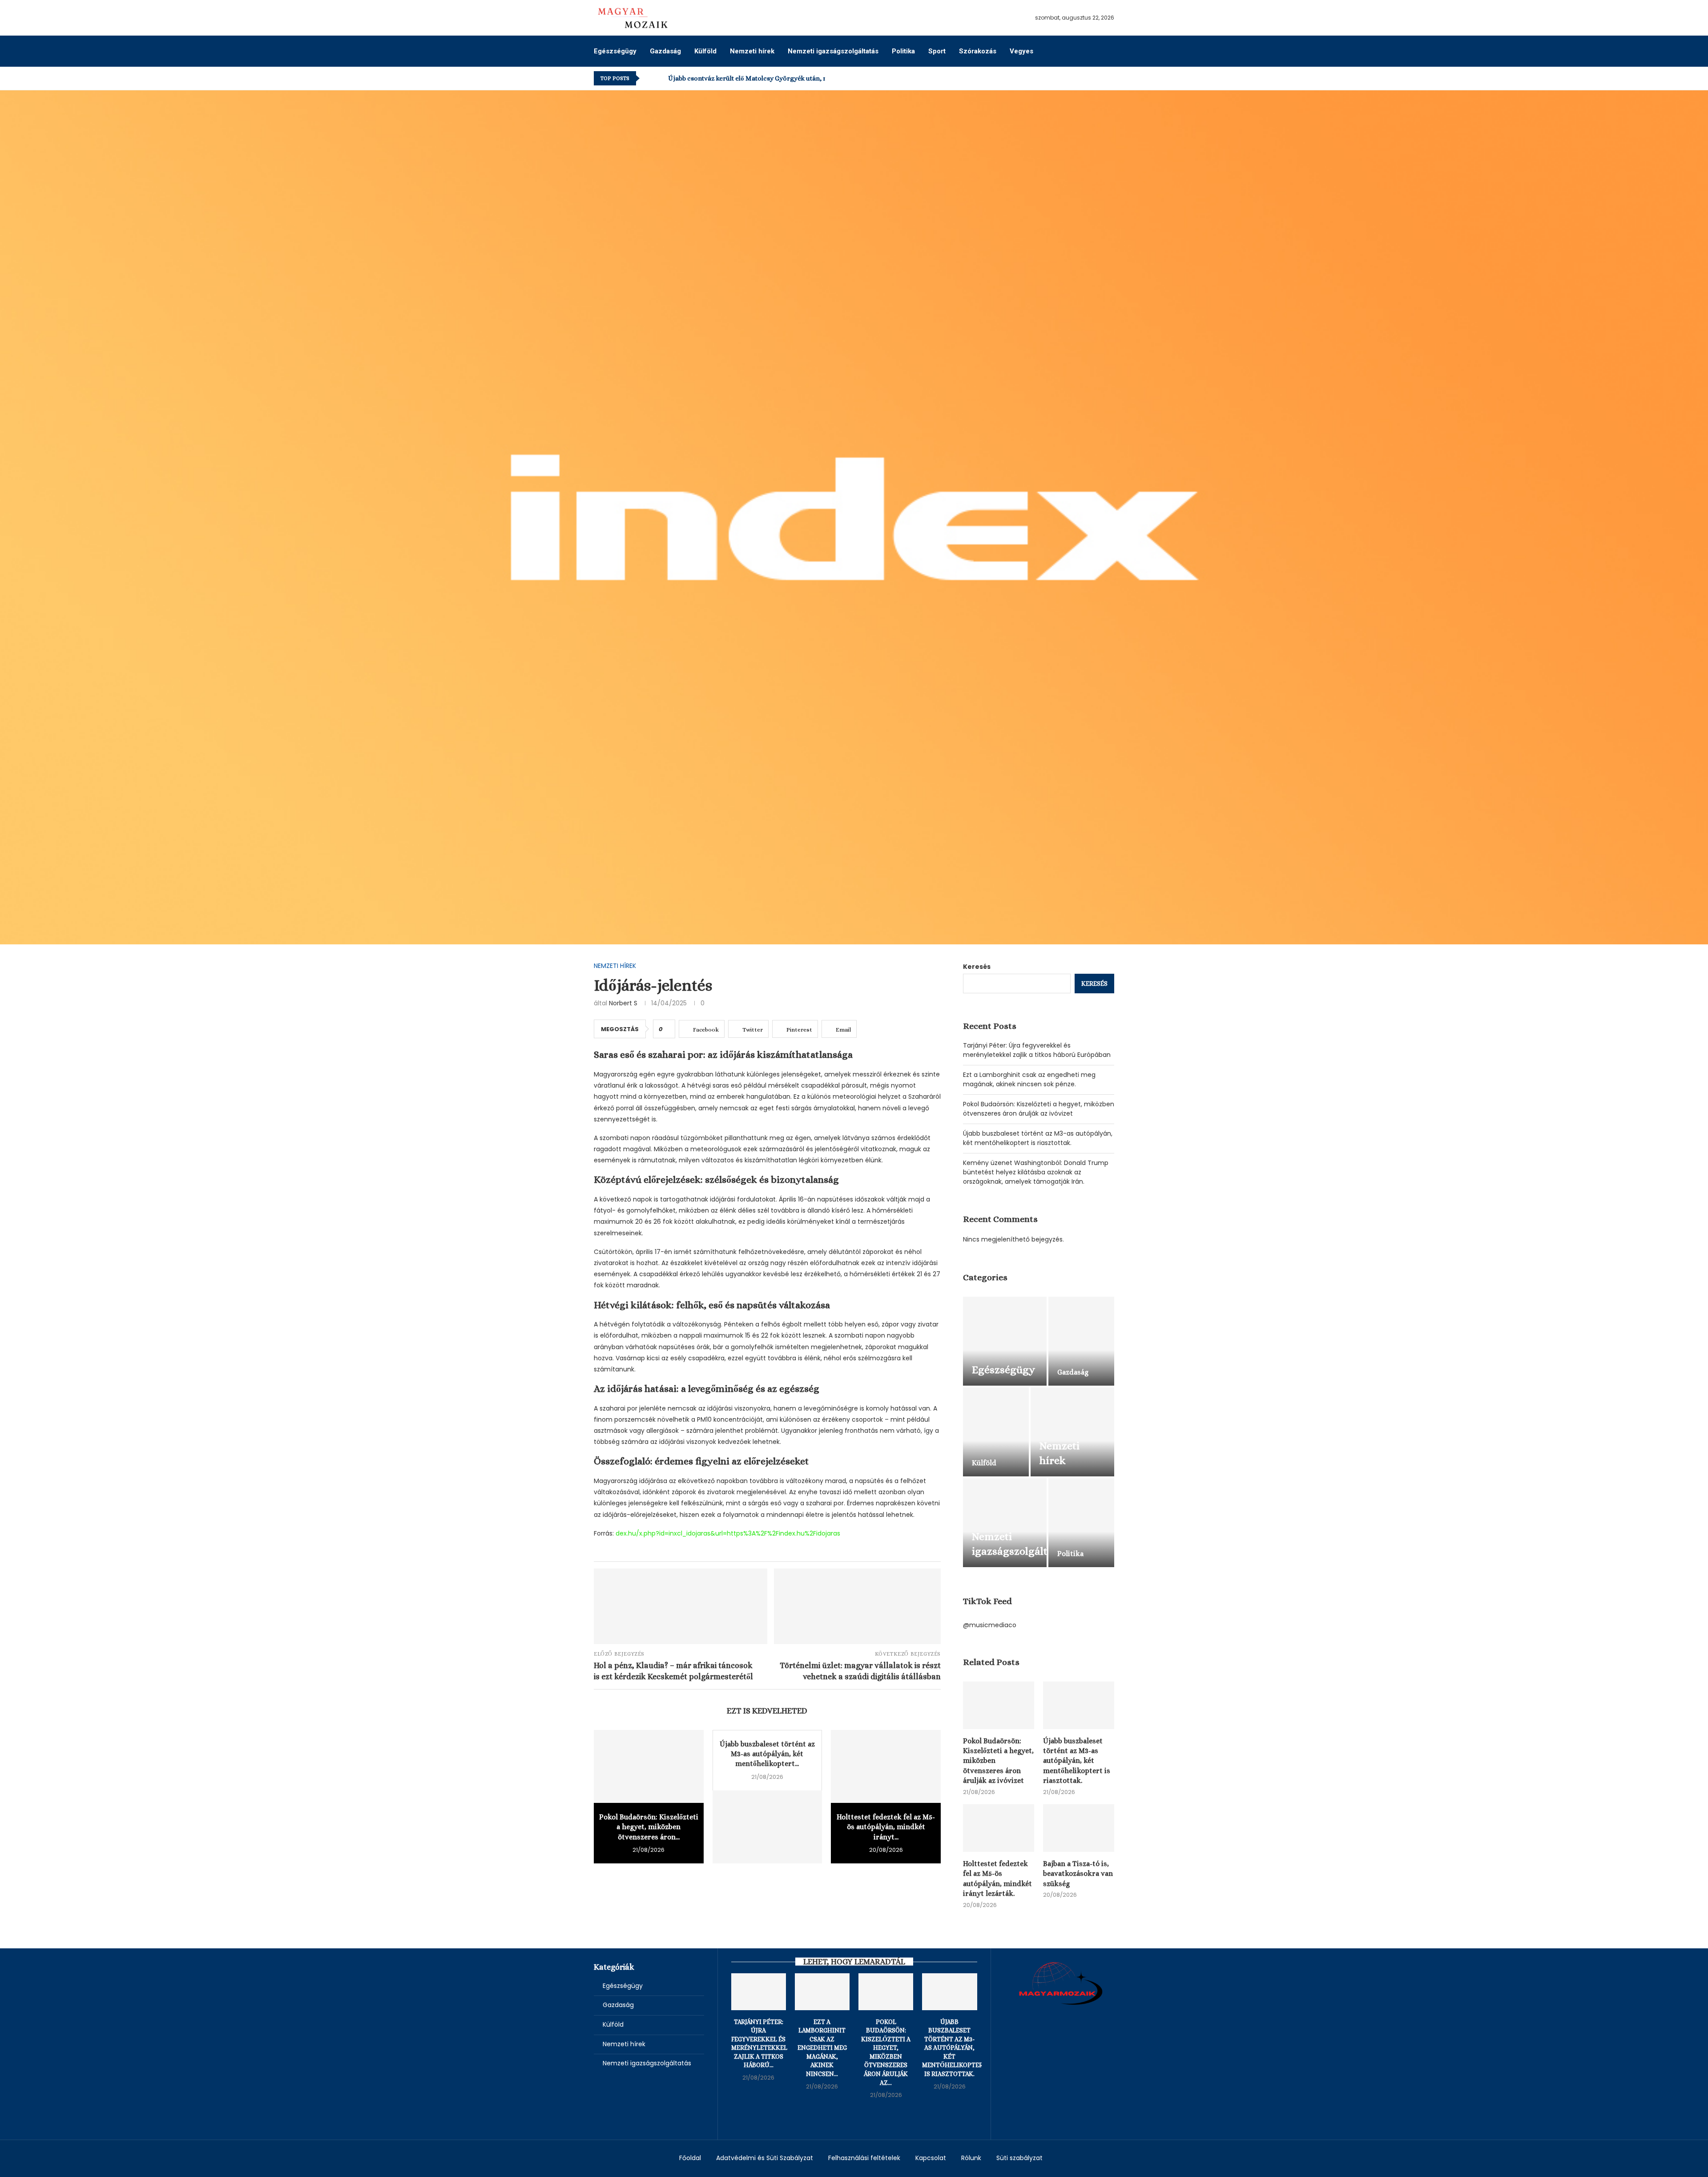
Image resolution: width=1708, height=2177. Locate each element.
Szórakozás (978, 51)
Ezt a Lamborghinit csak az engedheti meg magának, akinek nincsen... (822, 2048)
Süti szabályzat (1019, 2158)
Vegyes (1021, 51)
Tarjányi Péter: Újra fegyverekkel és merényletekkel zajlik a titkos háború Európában (1037, 1050)
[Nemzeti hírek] (1072, 1432)
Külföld (705, 51)
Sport (937, 51)
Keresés (977, 967)
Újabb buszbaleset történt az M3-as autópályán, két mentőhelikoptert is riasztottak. (1038, 1138)
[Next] (660, 78)
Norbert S (623, 1003)
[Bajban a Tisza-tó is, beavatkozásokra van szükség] (1079, 1828)
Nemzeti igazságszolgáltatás (833, 51)
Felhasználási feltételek (864, 2158)
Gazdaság (665, 51)
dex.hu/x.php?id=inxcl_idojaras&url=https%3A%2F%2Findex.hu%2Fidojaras (728, 1533)
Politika (903, 51)
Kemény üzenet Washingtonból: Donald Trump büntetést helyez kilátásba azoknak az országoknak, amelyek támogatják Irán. (1036, 1172)
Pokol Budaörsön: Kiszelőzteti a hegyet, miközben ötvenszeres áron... (649, 1827)
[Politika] (1081, 1523)
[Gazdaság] (1081, 1341)
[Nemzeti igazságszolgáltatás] (1005, 1523)
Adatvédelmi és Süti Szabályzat (765, 2158)
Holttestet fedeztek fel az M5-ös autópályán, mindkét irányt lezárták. (997, 1879)
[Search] (1110, 51)
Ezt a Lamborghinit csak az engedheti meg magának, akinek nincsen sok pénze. (1029, 1079)
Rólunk (971, 2158)
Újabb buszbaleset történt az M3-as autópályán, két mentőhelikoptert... (767, 1754)
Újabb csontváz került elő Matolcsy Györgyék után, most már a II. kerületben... (786, 78)
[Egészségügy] (1005, 1341)
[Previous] (648, 78)
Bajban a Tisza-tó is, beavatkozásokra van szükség (1078, 1874)
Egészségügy (615, 51)
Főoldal (690, 2158)
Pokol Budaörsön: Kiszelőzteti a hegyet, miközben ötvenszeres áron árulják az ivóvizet (1039, 1109)
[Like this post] (667, 1029)
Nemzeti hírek (752, 51)
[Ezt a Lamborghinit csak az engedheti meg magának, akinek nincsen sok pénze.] (822, 1992)
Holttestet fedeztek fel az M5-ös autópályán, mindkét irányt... (886, 1827)
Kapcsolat (931, 2158)
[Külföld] (996, 1432)
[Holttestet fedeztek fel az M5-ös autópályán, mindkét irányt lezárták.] (886, 1766)
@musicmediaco (990, 1625)
